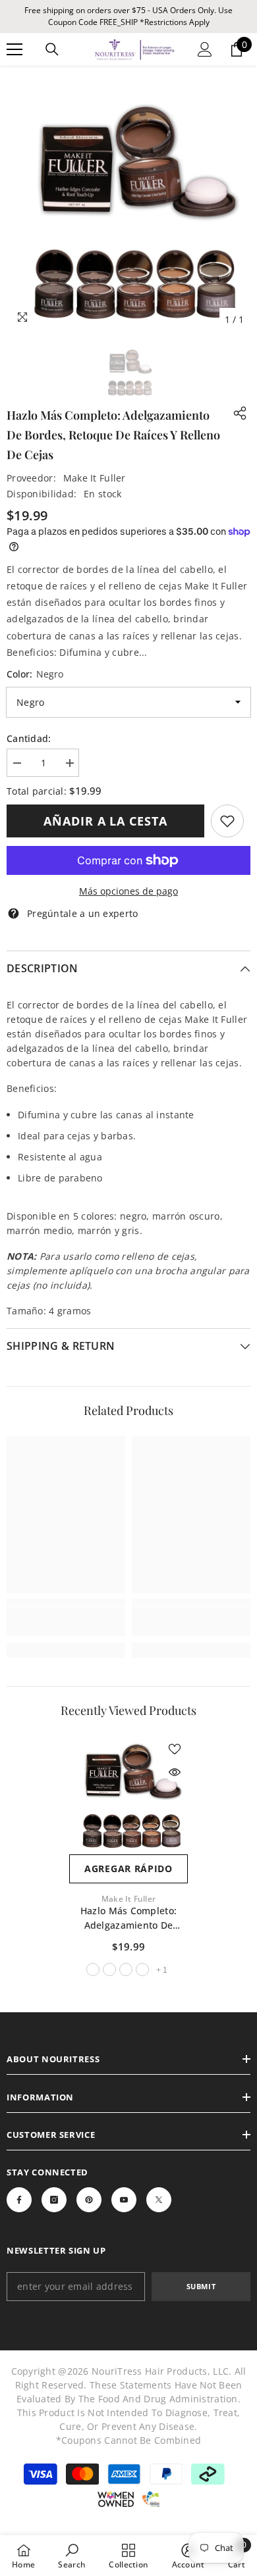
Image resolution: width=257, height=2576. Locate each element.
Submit (201, 2286)
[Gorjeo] (159, 2200)
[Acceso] (205, 49)
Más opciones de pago (128, 891)
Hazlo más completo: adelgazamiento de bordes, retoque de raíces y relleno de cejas (128, 1919)
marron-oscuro (109, 1969)
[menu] (14, 49)
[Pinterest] (89, 2200)
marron (126, 1969)
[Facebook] (19, 2200)
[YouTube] (124, 2200)
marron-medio (142, 1969)
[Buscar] (52, 49)
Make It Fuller (95, 478)
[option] (128, 211)
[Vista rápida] (175, 1772)
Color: (35, 674)
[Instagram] (54, 2200)
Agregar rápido (128, 1869)
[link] (227, 821)
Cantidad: (29, 738)
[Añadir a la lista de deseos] (175, 1749)
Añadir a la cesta (105, 821)
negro (93, 1969)
